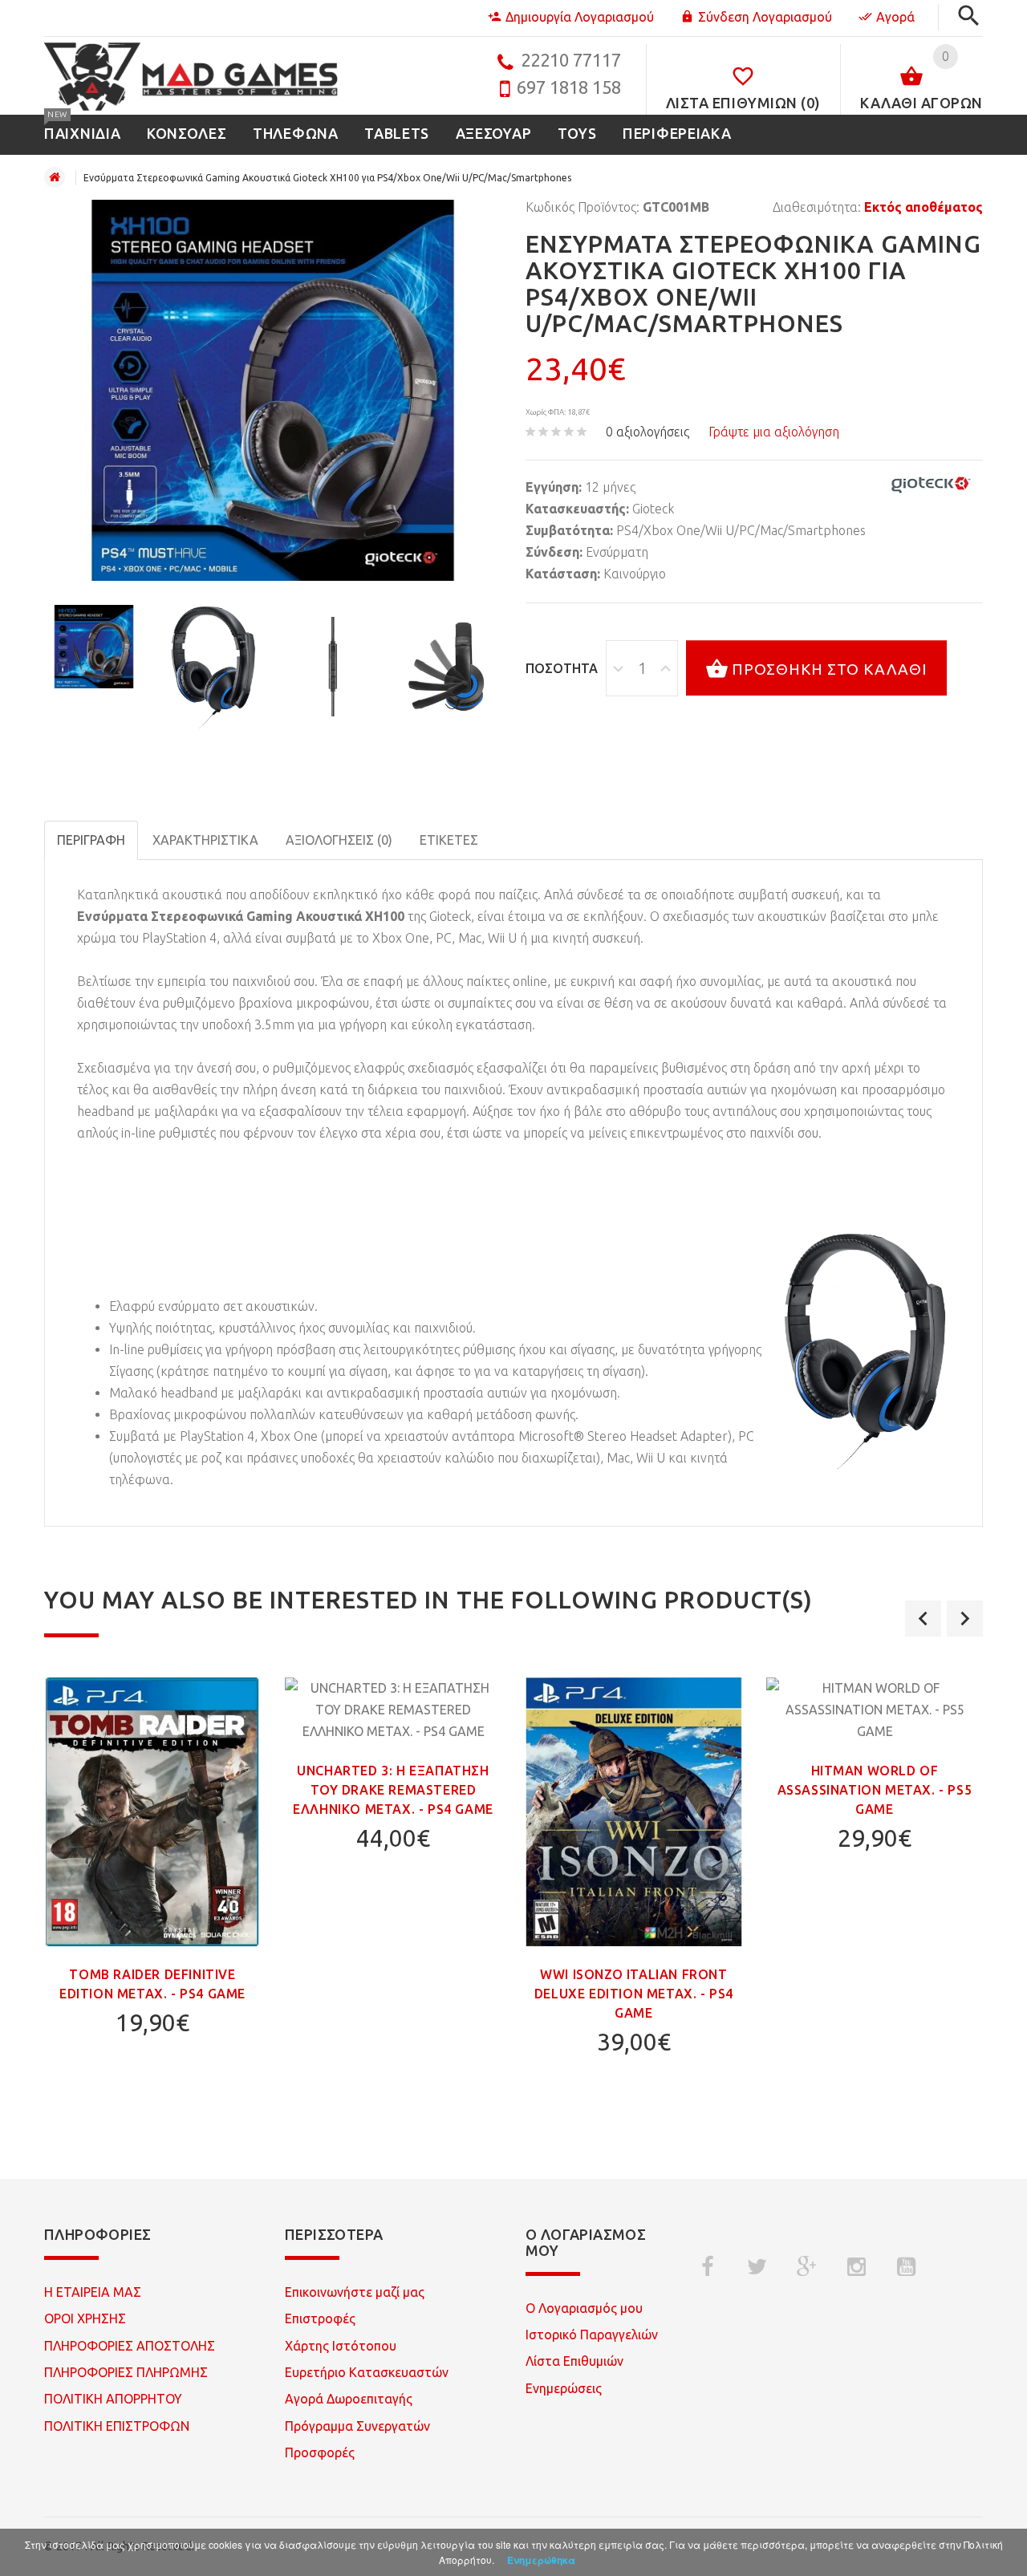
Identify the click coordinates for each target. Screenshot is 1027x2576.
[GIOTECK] (931, 485)
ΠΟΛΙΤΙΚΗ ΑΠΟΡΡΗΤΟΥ (113, 2399)
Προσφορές (320, 2452)
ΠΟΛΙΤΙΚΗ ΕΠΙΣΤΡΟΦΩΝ (117, 2426)
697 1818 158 (569, 87)
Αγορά (895, 17)
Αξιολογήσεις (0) (339, 840)
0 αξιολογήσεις (647, 432)
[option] (94, 646)
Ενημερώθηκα (541, 2560)
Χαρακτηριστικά (205, 840)
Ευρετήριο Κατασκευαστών (367, 2372)
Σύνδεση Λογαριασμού (765, 17)
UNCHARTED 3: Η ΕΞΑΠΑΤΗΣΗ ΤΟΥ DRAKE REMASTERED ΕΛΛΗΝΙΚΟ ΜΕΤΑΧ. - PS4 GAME (393, 1790)
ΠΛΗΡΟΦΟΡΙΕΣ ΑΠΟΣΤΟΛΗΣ (130, 2346)
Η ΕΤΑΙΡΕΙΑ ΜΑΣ (93, 2292)
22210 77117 (571, 60)
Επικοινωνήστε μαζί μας (355, 2292)
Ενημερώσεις (564, 2388)
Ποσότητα (562, 668)
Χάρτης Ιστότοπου (341, 2346)
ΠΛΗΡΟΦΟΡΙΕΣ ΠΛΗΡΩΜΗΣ (126, 2372)
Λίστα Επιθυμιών (574, 2361)
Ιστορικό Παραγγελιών (592, 2335)
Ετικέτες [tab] (449, 840)
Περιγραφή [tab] (91, 840)
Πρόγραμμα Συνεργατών (357, 2426)
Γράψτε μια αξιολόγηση (774, 432)
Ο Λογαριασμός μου (584, 2308)
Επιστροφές (320, 2318)
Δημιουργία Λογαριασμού (580, 17)
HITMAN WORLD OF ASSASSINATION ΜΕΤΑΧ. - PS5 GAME (875, 1790)
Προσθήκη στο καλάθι (830, 669)
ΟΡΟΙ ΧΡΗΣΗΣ (85, 2318)
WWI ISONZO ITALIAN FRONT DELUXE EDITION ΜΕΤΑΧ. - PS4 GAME (634, 1994)
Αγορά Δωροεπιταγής (349, 2399)
